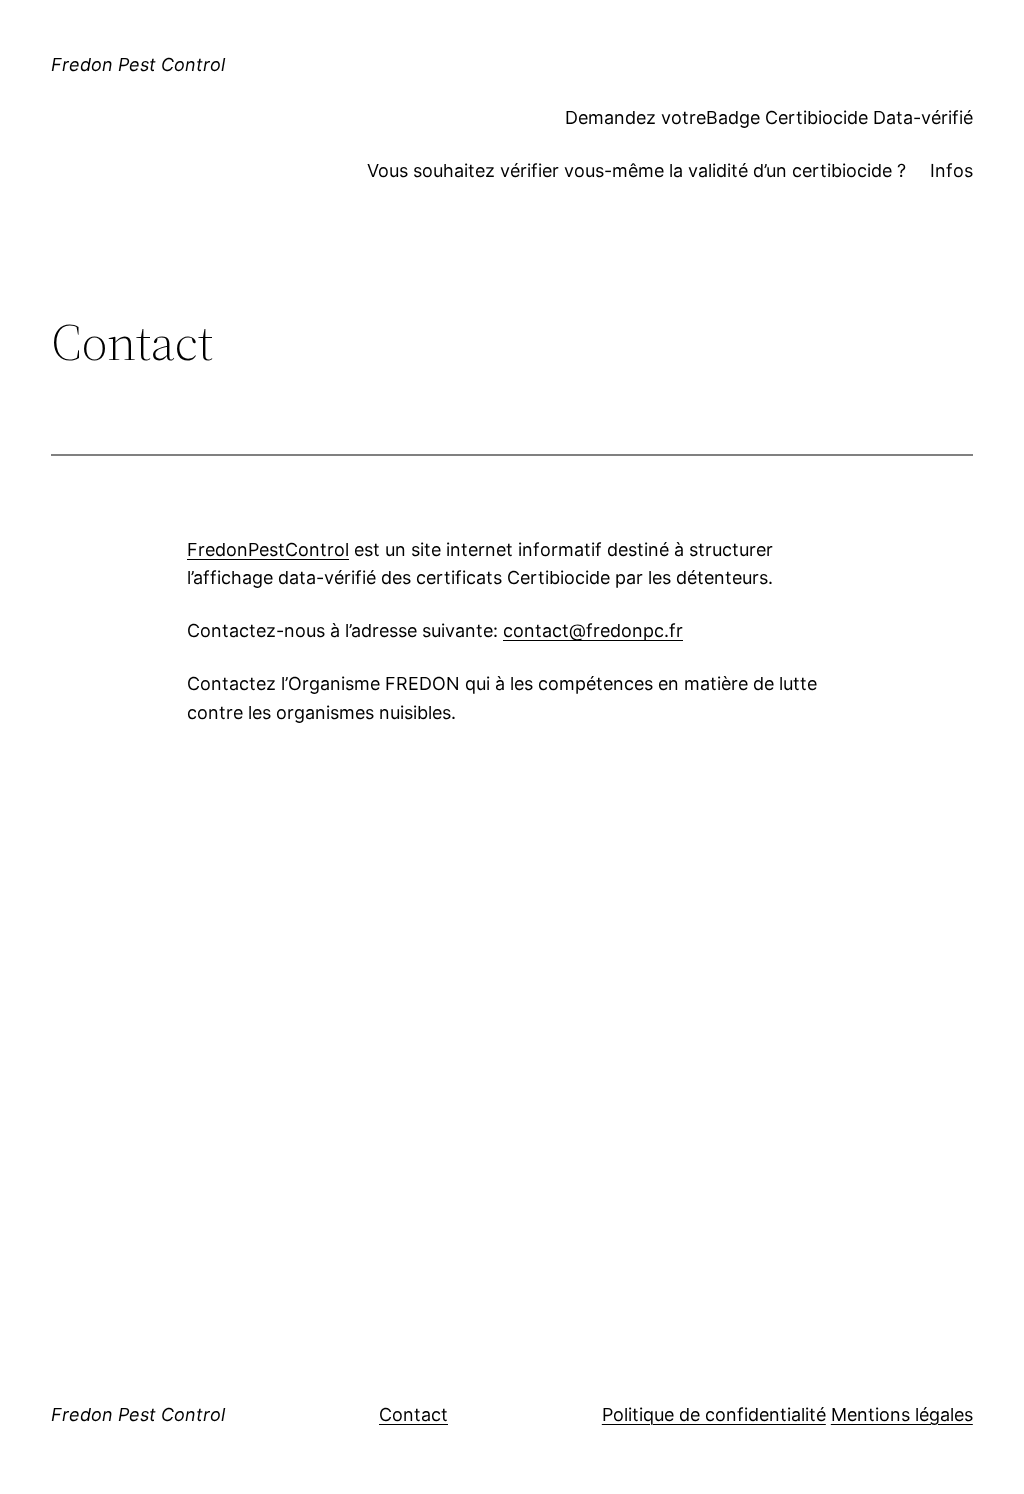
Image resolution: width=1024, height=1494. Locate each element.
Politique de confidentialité (714, 1414)
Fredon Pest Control (138, 64)
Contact (413, 1414)
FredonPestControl (268, 549)
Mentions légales (902, 1414)
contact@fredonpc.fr (593, 630)
